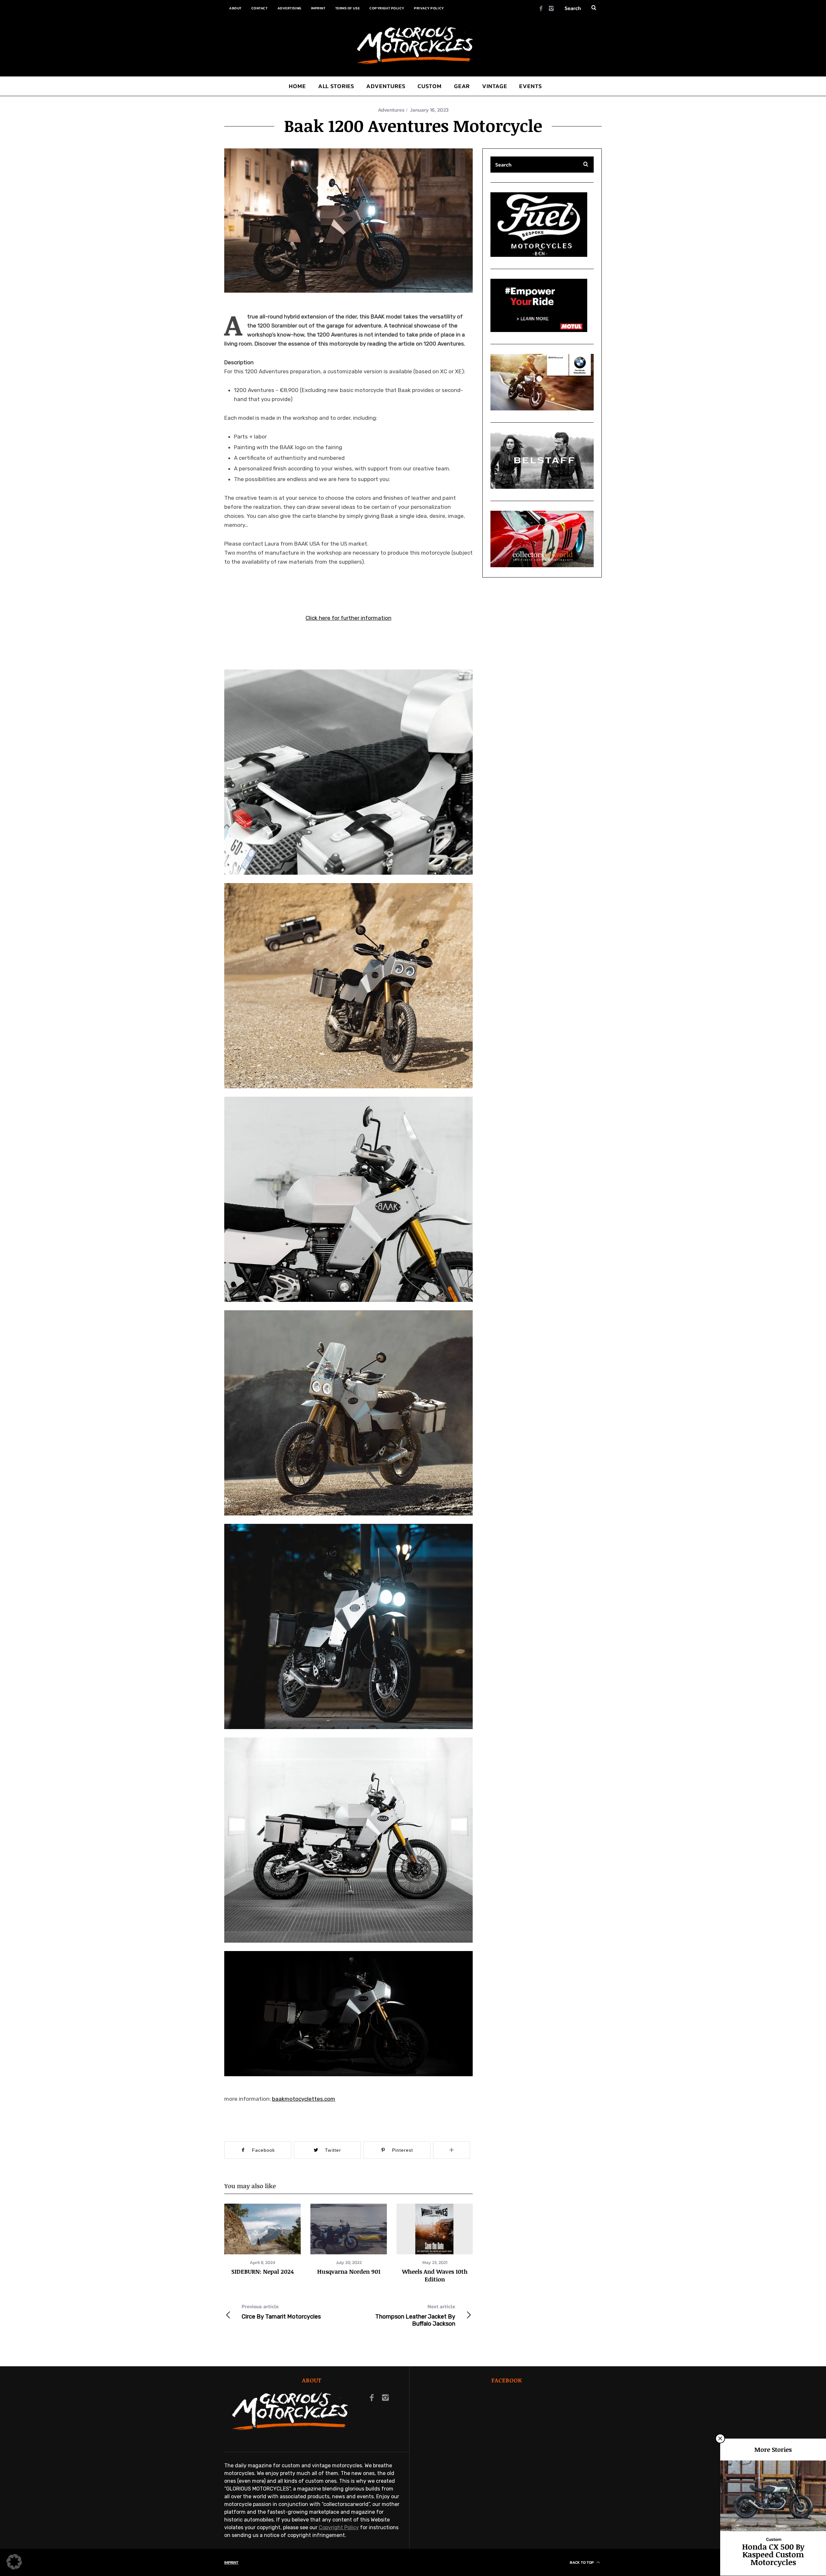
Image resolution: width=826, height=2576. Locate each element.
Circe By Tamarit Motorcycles (281, 2311)
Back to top (582, 2562)
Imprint (318, 8)
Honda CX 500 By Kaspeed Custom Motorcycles (773, 2554)
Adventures (391, 110)
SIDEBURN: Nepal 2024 (262, 2271)
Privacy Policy (429, 8)
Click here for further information (348, 618)
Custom (774, 2539)
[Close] (720, 2439)
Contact (260, 8)
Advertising (289, 8)
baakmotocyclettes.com (304, 2099)
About (235, 8)
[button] (348, 221)
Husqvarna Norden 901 (349, 2271)
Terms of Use (348, 8)
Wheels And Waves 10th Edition (435, 2275)
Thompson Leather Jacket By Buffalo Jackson (415, 2315)
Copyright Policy (387, 8)
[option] (262, 2239)
